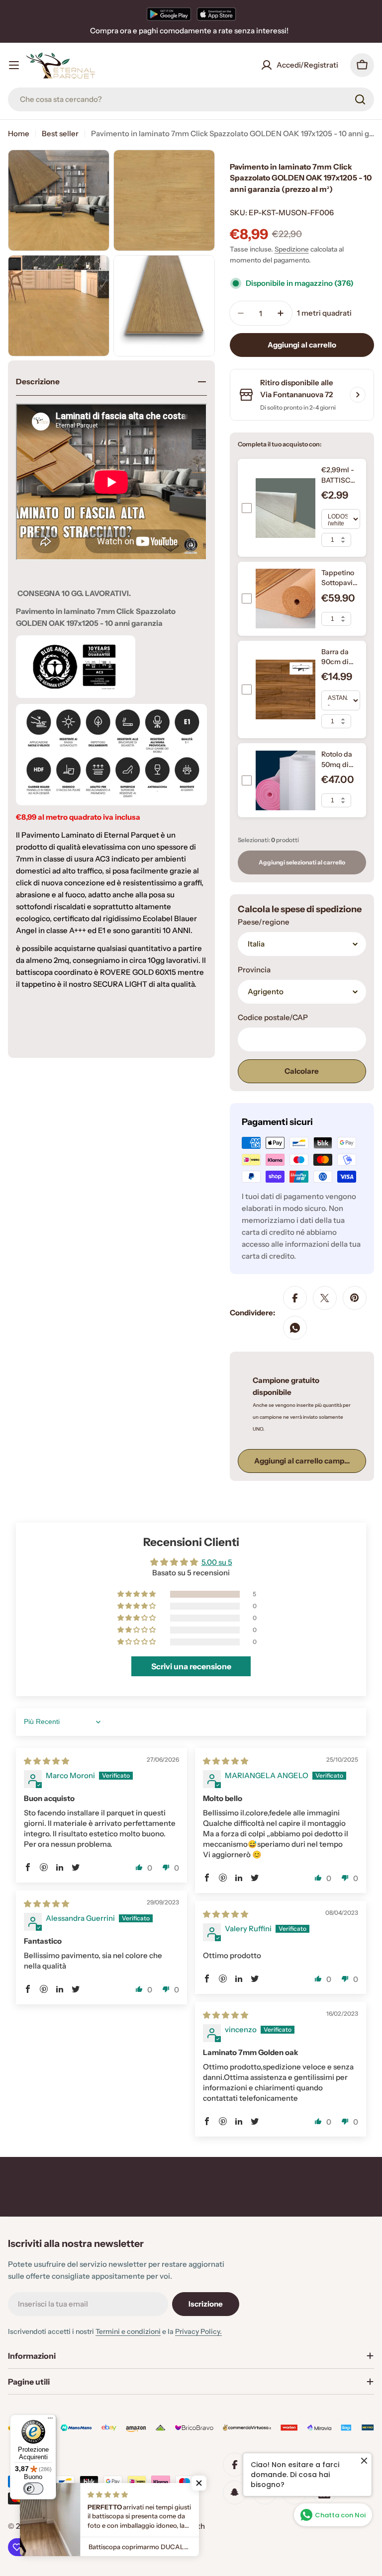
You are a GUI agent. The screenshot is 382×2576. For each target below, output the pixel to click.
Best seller (60, 133)
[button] (137, 1594)
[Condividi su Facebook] (295, 1298)
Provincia (254, 970)
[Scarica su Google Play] (169, 14)
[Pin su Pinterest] (355, 1298)
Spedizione (292, 249)
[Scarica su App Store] (216, 14)
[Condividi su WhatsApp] (295, 1328)
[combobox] (191, 99)
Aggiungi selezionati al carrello (302, 862)
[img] (47, 1761)
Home (19, 133)
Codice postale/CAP (273, 1017)
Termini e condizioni (128, 2331)
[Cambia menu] (14, 65)
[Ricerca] (360, 99)
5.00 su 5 (217, 1562)
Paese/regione (264, 922)
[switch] (33, 2489)
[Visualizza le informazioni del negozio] (358, 395)
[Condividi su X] (325, 1298)
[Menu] (50, 2420)
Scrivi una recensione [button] (191, 1666)
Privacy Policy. (198, 2331)
